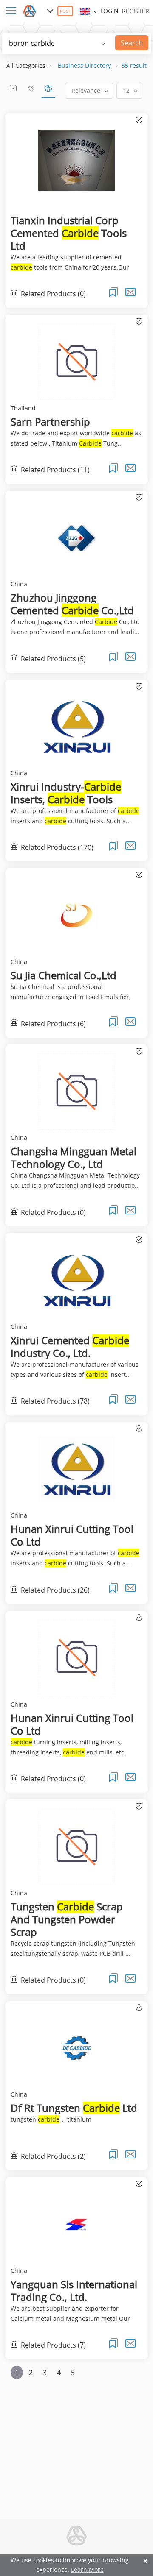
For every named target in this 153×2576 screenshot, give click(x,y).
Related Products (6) (53, 1023)
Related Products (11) (55, 470)
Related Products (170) (57, 847)
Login (109, 11)
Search (132, 43)
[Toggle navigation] (13, 11)
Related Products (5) (53, 659)
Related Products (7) (53, 2345)
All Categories (26, 65)
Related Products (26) (55, 1590)
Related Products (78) (55, 1401)
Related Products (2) (53, 2156)
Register (136, 11)
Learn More (87, 2569)
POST (65, 11)
